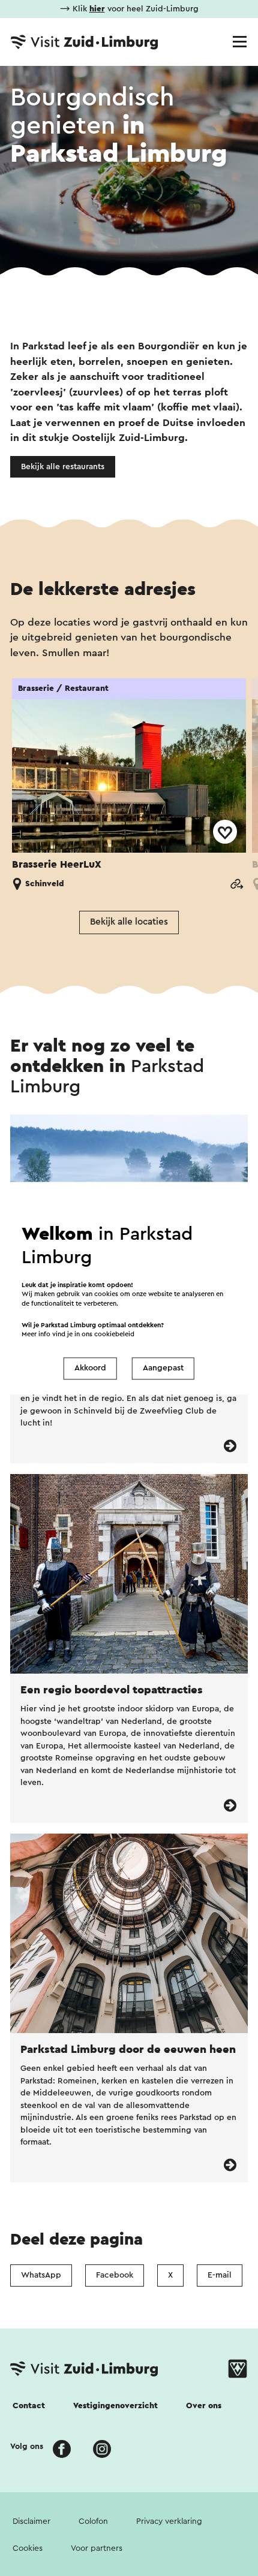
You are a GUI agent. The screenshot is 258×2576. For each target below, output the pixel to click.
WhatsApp (41, 2275)
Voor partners (97, 2548)
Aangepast (163, 1369)
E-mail (220, 2275)
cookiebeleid (114, 1334)
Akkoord (90, 1369)
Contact (29, 2406)
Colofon (93, 2521)
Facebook (115, 2275)
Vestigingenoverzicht (115, 2406)
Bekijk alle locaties (129, 922)
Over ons (204, 2406)
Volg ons (27, 2447)
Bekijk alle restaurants (63, 467)
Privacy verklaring (169, 2521)
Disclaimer (31, 2521)
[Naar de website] (236, 884)
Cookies (28, 2548)
